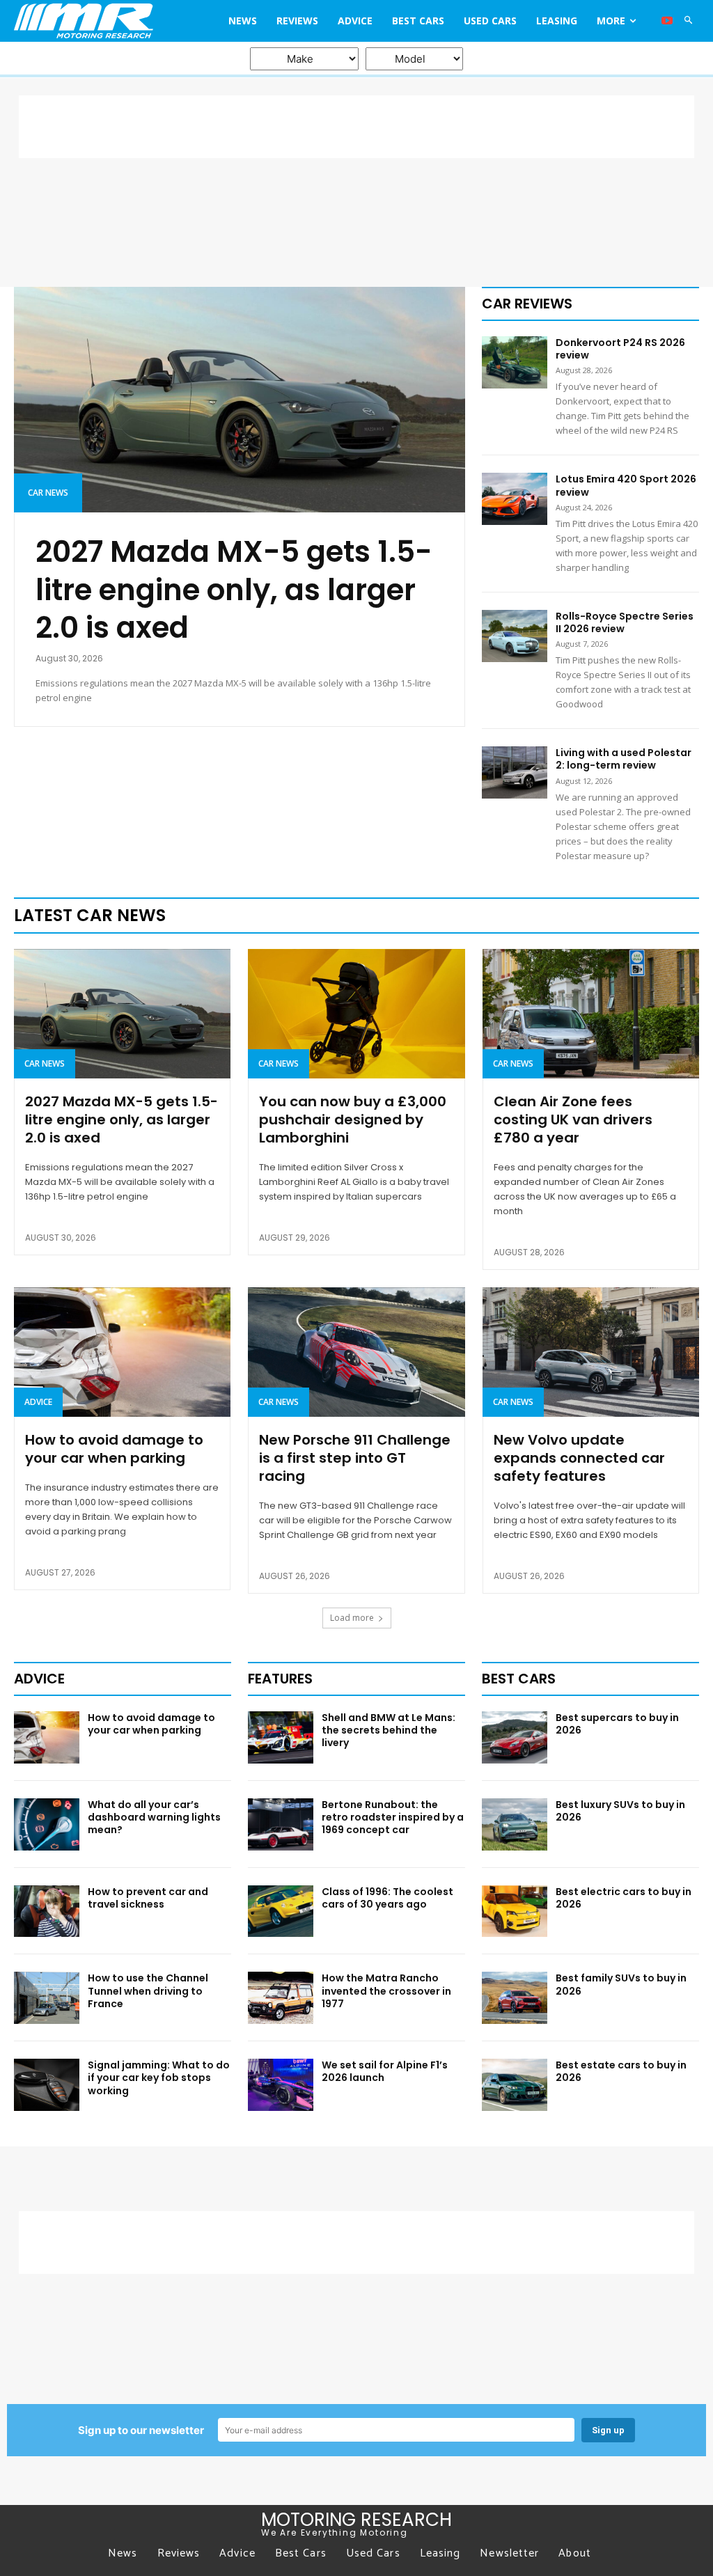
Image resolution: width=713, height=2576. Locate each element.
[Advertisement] (356, 127)
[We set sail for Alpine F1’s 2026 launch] (281, 2085)
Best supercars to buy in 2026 (617, 1724)
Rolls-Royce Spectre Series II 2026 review (625, 622)
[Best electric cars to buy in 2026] (515, 1911)
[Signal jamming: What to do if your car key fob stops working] (47, 2085)
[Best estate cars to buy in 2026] (515, 2085)
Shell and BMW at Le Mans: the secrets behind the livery (389, 1730)
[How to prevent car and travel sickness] (47, 1911)
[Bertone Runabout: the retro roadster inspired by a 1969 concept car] (281, 1824)
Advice (38, 1402)
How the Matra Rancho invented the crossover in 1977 (386, 1990)
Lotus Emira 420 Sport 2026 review (626, 485)
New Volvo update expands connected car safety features (579, 1458)
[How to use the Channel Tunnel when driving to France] (47, 1998)
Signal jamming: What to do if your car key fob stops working (159, 2078)
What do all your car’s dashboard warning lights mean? (154, 1817)
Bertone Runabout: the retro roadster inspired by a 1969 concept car (393, 1817)
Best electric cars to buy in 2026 (624, 1898)
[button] (689, 21)
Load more (352, 1618)
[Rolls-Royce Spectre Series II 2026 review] (515, 636)
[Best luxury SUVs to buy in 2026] (515, 1824)
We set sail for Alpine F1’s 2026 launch (385, 2071)
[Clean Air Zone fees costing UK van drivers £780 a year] (591, 1014)
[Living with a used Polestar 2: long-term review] (515, 772)
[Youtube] (667, 21)
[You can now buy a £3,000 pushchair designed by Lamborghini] (356, 1014)
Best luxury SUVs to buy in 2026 (620, 1811)
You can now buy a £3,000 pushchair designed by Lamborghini (353, 1120)
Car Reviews (527, 304)
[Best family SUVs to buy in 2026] (515, 1998)
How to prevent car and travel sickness (148, 1898)
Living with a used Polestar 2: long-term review (624, 759)
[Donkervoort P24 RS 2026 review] (515, 362)
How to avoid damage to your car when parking (114, 1449)
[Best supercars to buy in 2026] (515, 1737)
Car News (48, 493)
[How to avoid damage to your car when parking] (122, 1352)
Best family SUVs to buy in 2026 (621, 1984)
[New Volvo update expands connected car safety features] (591, 1352)
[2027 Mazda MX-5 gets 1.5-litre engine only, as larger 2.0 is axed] (240, 400)
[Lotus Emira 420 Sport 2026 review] (515, 499)
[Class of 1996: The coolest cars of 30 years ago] (281, 1911)
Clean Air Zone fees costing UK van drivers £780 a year (573, 1120)
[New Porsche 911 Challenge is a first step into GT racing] (356, 1352)
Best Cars (519, 1679)
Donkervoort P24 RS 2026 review (620, 349)
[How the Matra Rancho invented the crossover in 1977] (281, 1998)
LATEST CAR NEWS (90, 915)
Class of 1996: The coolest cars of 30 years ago (387, 1898)
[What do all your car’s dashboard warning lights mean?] (47, 1824)
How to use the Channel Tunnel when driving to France (148, 1990)
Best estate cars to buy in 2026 (621, 2071)
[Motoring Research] (100, 21)
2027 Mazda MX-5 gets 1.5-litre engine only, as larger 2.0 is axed (234, 590)
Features (280, 1679)
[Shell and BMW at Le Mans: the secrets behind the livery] (281, 1737)
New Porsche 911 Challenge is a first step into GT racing (355, 1458)
